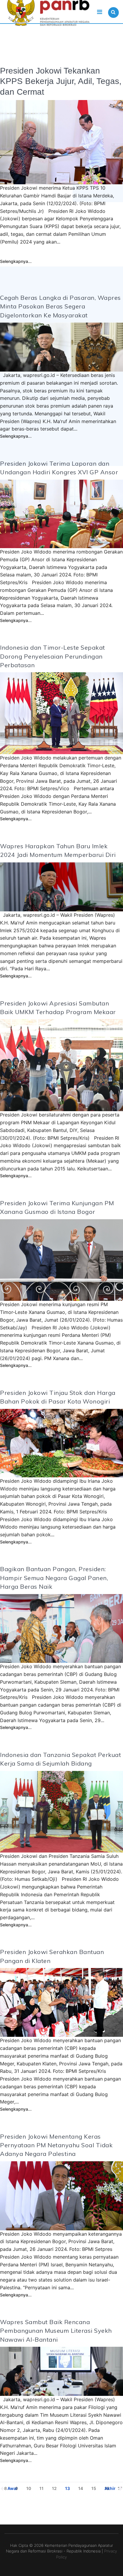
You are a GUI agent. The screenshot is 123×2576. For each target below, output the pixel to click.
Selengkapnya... (16, 261)
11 (41, 2488)
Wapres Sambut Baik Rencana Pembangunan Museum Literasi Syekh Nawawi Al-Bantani (56, 2331)
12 (54, 2488)
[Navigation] (100, 12)
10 (29, 2488)
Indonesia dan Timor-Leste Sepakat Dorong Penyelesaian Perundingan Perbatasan (53, 656)
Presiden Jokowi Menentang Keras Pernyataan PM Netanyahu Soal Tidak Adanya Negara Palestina (56, 2145)
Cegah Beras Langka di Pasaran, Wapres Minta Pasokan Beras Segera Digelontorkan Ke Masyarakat (60, 306)
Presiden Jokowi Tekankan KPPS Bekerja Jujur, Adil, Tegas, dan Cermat (61, 81)
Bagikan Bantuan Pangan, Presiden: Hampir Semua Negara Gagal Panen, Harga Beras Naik (54, 1578)
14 (81, 2488)
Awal (12, 2488)
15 (94, 2488)
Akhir (110, 2488)
